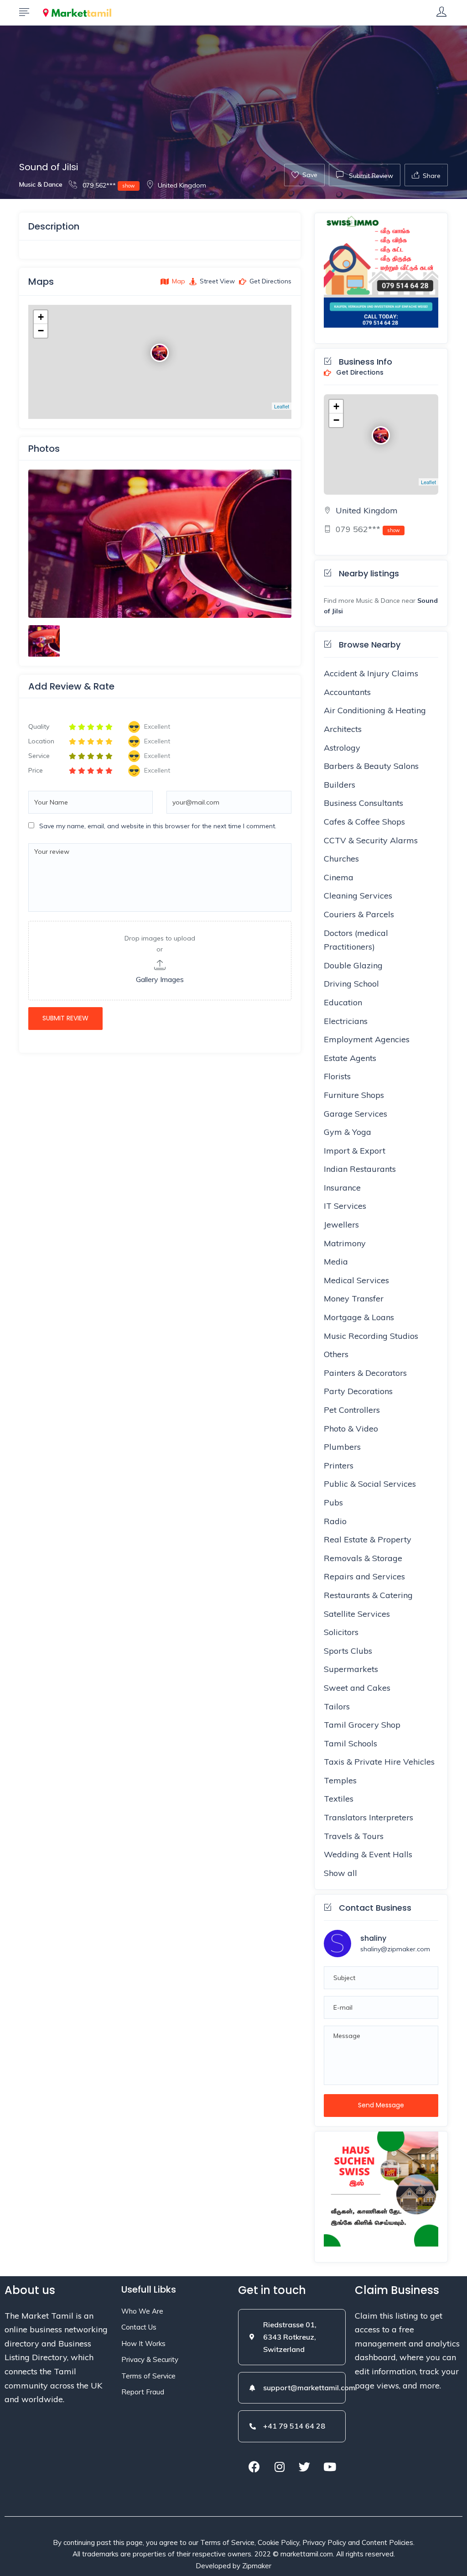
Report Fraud (143, 2392)
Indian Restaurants (360, 1169)
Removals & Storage (363, 1558)
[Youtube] (330, 2467)
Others (336, 1354)
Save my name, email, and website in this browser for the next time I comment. (158, 826)
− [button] (41, 331)
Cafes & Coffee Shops (364, 822)
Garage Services (355, 1114)
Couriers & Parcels (359, 914)
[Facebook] (254, 2467)
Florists (337, 1076)
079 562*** (108, 185)
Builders (340, 785)
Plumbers (342, 1447)
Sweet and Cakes (357, 1688)
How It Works (143, 2343)
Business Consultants (363, 803)
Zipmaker (257, 2566)
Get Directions (359, 373)
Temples (340, 1780)
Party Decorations (358, 1391)
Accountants (347, 692)
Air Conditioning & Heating (375, 710)
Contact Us (139, 2327)
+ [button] (41, 317)
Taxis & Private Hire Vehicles (379, 1762)
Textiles (339, 1799)
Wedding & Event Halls (368, 1854)
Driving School (351, 984)
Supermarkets (351, 1669)
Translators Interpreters (368, 1817)
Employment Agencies (367, 1039)
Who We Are (142, 2311)
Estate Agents (350, 1058)
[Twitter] (305, 2467)
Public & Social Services (370, 1484)
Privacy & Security (150, 2359)
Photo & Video (351, 1429)
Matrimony (345, 1243)
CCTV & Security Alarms (371, 840)
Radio (335, 1521)
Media (336, 1262)
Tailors (337, 1706)
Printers (339, 1466)
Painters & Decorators (365, 1373)
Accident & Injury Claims (371, 673)
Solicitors (341, 1632)
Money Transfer (354, 1298)
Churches (341, 859)
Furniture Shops (354, 1095)
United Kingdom (182, 185)
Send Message (381, 2105)
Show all (340, 1873)
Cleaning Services (358, 896)
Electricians (346, 1021)
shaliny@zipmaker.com (395, 1949)
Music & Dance (41, 184)
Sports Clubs (348, 1651)
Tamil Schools (350, 1743)
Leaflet (282, 406)
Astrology (342, 748)
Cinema (339, 877)
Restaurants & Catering (368, 1595)
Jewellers (341, 1225)
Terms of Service (148, 2376)
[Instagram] (280, 2467)
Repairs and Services (364, 1576)
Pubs (333, 1502)
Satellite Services (357, 1614)
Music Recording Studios (371, 1336)
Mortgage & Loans (359, 1317)
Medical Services (356, 1280)
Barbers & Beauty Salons (371, 766)
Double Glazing (353, 965)
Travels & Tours (354, 1836)
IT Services (345, 1206)
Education (343, 1002)
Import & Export (355, 1151)
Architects (343, 729)
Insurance (342, 1188)
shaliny (373, 1938)
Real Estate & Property (368, 1539)
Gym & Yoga (348, 1132)
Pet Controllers (352, 1410)
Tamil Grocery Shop (362, 1725)
